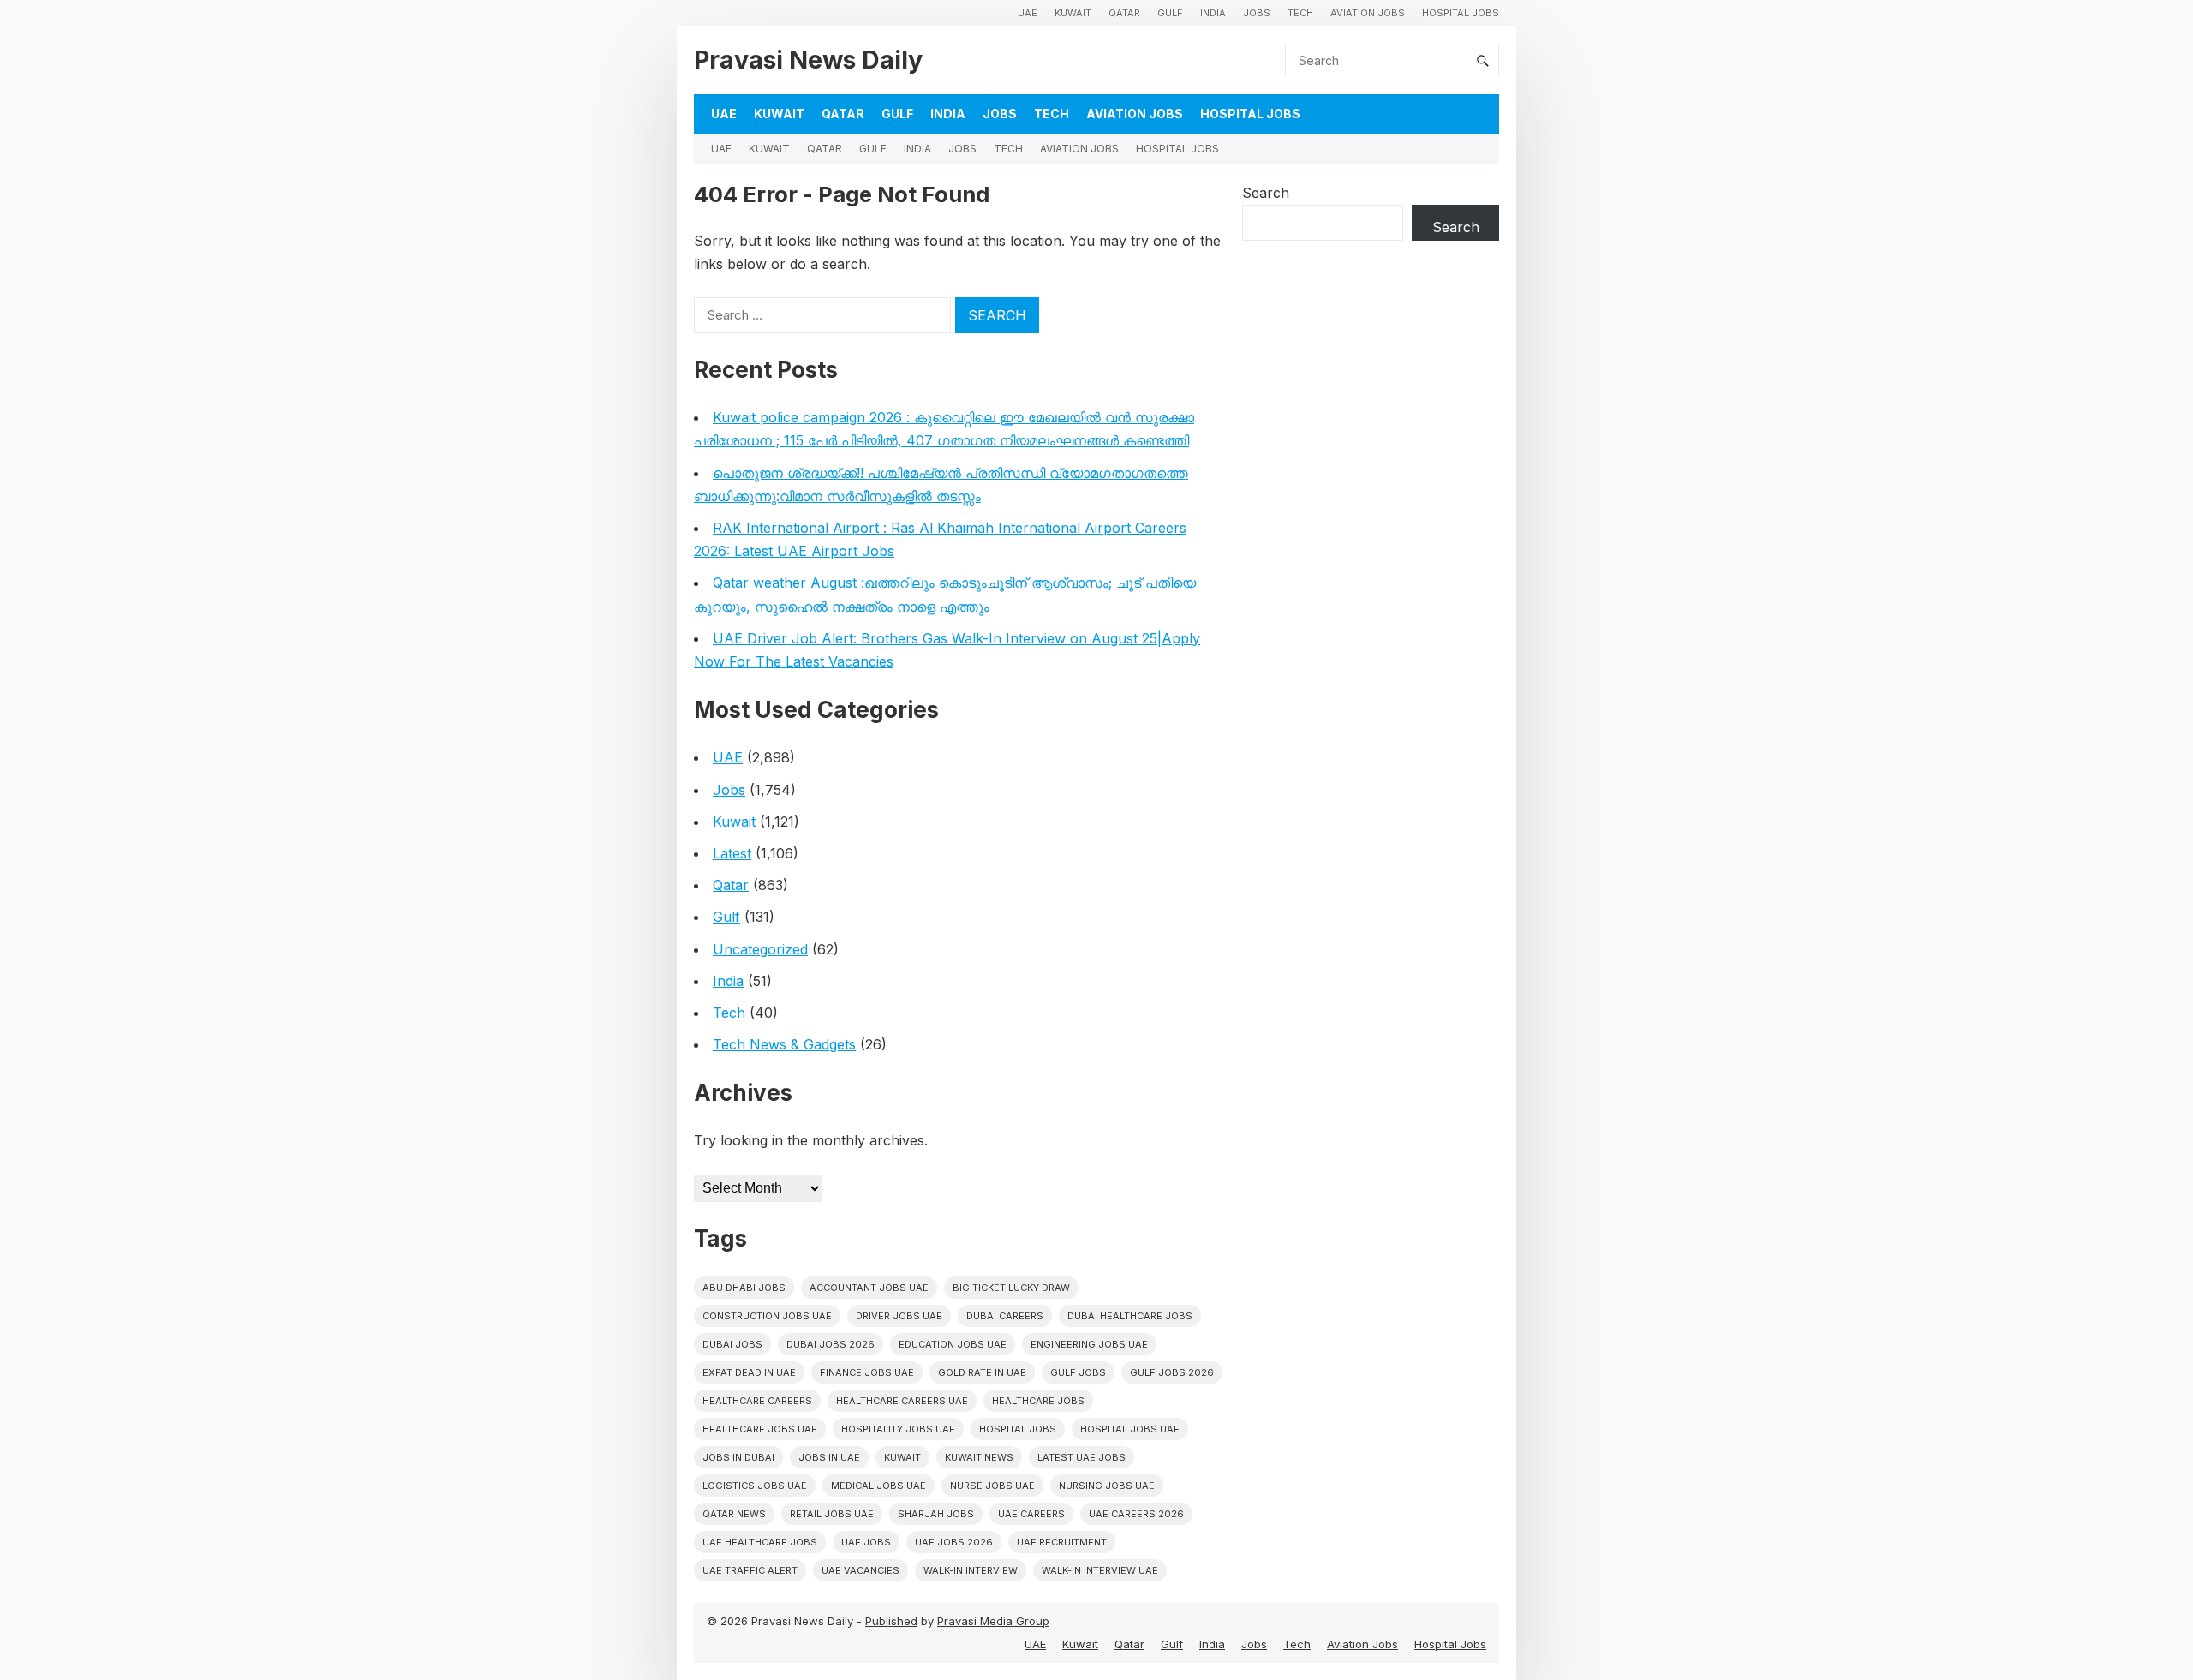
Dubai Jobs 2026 (831, 1344)
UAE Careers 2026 (1136, 1514)
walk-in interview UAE (1100, 1570)
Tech (1300, 13)
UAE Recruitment (1062, 1542)
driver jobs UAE (899, 1316)
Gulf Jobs (1078, 1372)
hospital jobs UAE (1130, 1429)
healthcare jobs (1038, 1401)
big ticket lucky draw (1011, 1288)
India (1213, 13)
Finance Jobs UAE (867, 1372)
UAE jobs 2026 (954, 1542)
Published (891, 1621)
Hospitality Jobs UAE (898, 1429)
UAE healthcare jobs (760, 1542)
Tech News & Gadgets (784, 1044)
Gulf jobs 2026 (1172, 1372)
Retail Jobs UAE (832, 1514)
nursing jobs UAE (1107, 1486)
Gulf (1170, 13)
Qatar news (734, 1514)
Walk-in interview (971, 1570)
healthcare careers (757, 1401)
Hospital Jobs (1461, 13)
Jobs (1257, 13)
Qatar (1124, 13)
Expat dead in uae (749, 1372)
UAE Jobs (866, 1542)
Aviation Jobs (1368, 13)
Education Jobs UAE (953, 1344)
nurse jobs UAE (992, 1486)
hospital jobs (1018, 1429)
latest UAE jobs (1082, 1457)
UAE (1028, 13)
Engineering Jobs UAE (1089, 1344)
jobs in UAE (829, 1457)
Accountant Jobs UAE (869, 1288)
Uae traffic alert (750, 1570)
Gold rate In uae (982, 1372)
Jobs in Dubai (738, 1457)
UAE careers (1031, 1514)
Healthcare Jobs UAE (760, 1429)
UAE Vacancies (860, 1570)
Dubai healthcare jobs (1130, 1316)
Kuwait (1073, 13)
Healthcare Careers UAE (902, 1401)
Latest (732, 853)
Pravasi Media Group (993, 1621)
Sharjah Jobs (936, 1514)
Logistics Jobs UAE (755, 1486)
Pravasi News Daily (808, 60)
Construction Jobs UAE (767, 1316)
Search (1266, 193)
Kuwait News (979, 1457)
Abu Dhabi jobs (744, 1288)
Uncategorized (760, 949)
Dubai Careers (1005, 1316)
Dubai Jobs (732, 1344)
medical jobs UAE (878, 1486)
